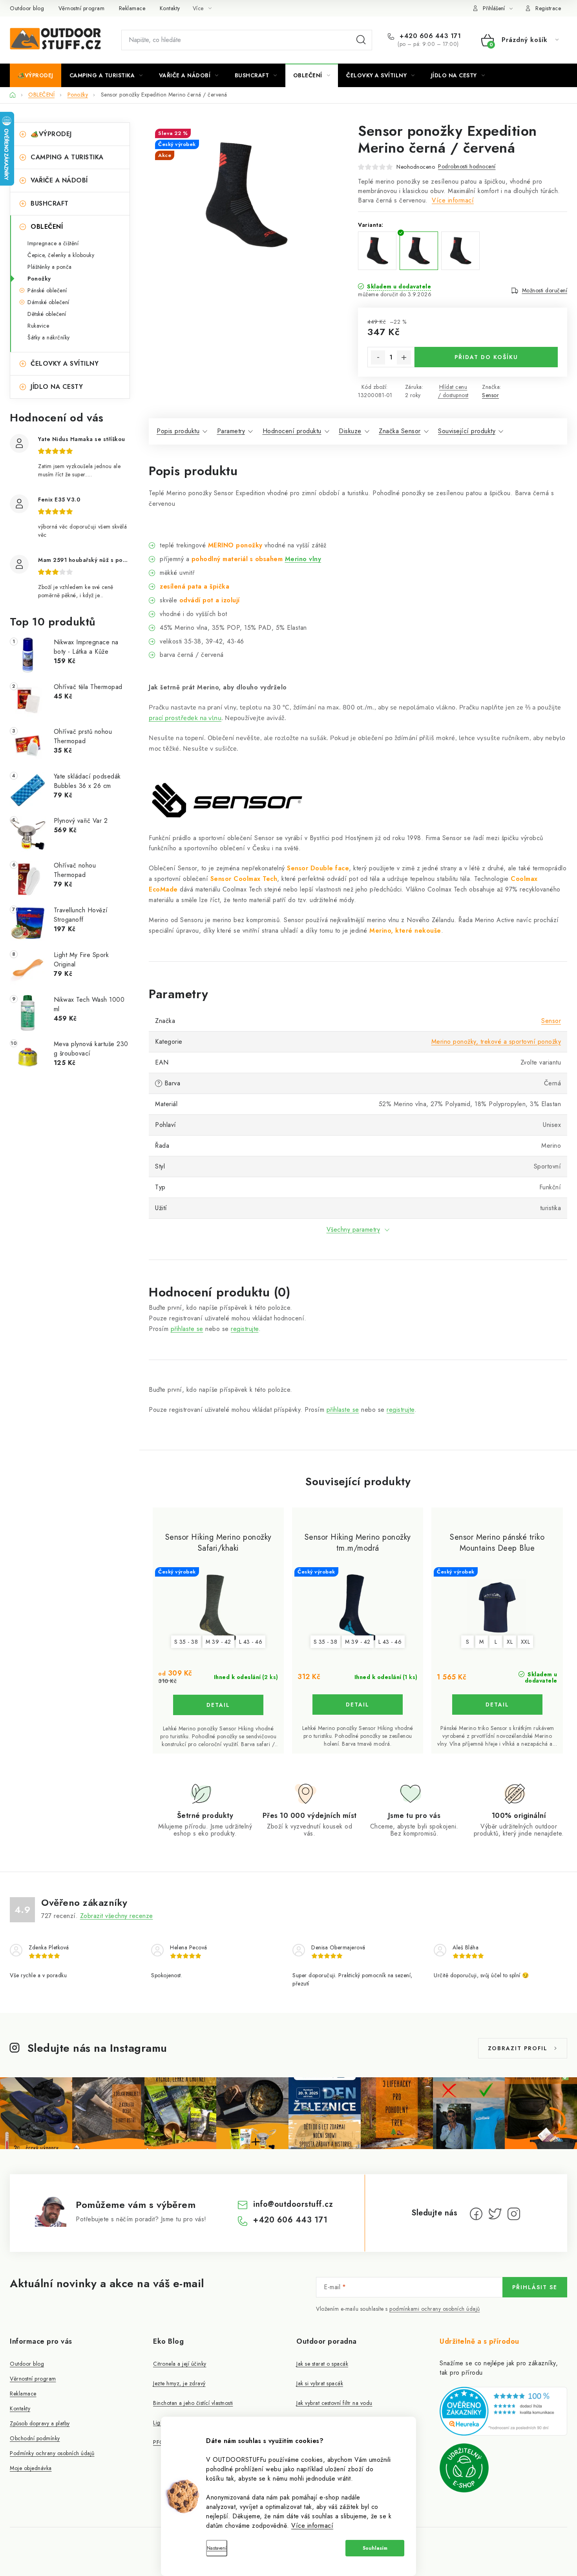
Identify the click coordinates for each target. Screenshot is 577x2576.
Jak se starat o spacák (322, 2364)
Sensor (490, 395)
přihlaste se (187, 1329)
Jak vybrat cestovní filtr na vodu (334, 2403)
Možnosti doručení (545, 290)
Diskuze (350, 431)
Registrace (548, 8)
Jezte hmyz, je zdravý (179, 2383)
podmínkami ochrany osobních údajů (435, 2309)
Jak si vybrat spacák (320, 2383)
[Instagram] (514, 2214)
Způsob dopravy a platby (40, 2423)
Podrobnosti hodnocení (467, 166)
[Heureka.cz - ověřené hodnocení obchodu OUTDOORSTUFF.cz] (503, 2411)
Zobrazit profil (518, 2048)
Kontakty (170, 8)
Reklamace (132, 8)
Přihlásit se (535, 2287)
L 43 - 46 (251, 1642)
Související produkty (467, 431)
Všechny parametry (353, 1230)
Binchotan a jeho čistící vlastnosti (193, 2403)
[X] (495, 2214)
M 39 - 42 (218, 1642)
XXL (526, 1642)
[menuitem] (36, 75)
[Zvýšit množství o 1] (404, 357)
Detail (218, 1705)
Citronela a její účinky (180, 2364)
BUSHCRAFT (50, 203)
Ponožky (39, 279)
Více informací (312, 2526)
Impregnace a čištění (53, 243)
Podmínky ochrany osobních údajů (52, 2453)
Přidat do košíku (486, 357)
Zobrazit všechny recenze (117, 1916)
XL (510, 1642)
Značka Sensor (400, 431)
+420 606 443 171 (429, 36)
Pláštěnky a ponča (50, 267)
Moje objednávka (31, 2468)
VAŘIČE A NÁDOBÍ (59, 180)
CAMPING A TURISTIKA (67, 157)
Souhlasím (375, 2548)
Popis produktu (178, 431)
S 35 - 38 (186, 1642)
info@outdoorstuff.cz (293, 2204)
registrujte (245, 1329)
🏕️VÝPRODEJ (51, 134)
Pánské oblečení (47, 290)
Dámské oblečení (48, 302)
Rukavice (38, 326)
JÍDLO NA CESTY (57, 387)
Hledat (361, 40)
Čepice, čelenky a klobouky (61, 255)
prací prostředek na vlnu (185, 718)
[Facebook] (476, 2214)
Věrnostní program (82, 8)
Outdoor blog (27, 8)
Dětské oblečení (47, 314)
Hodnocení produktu (292, 431)
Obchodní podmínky (35, 2438)
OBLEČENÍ (47, 227)
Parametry (231, 431)
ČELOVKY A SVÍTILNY (65, 364)
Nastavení (217, 2548)
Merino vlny (303, 559)
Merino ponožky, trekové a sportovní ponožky (496, 1042)
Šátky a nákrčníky (49, 337)
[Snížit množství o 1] (378, 357)
